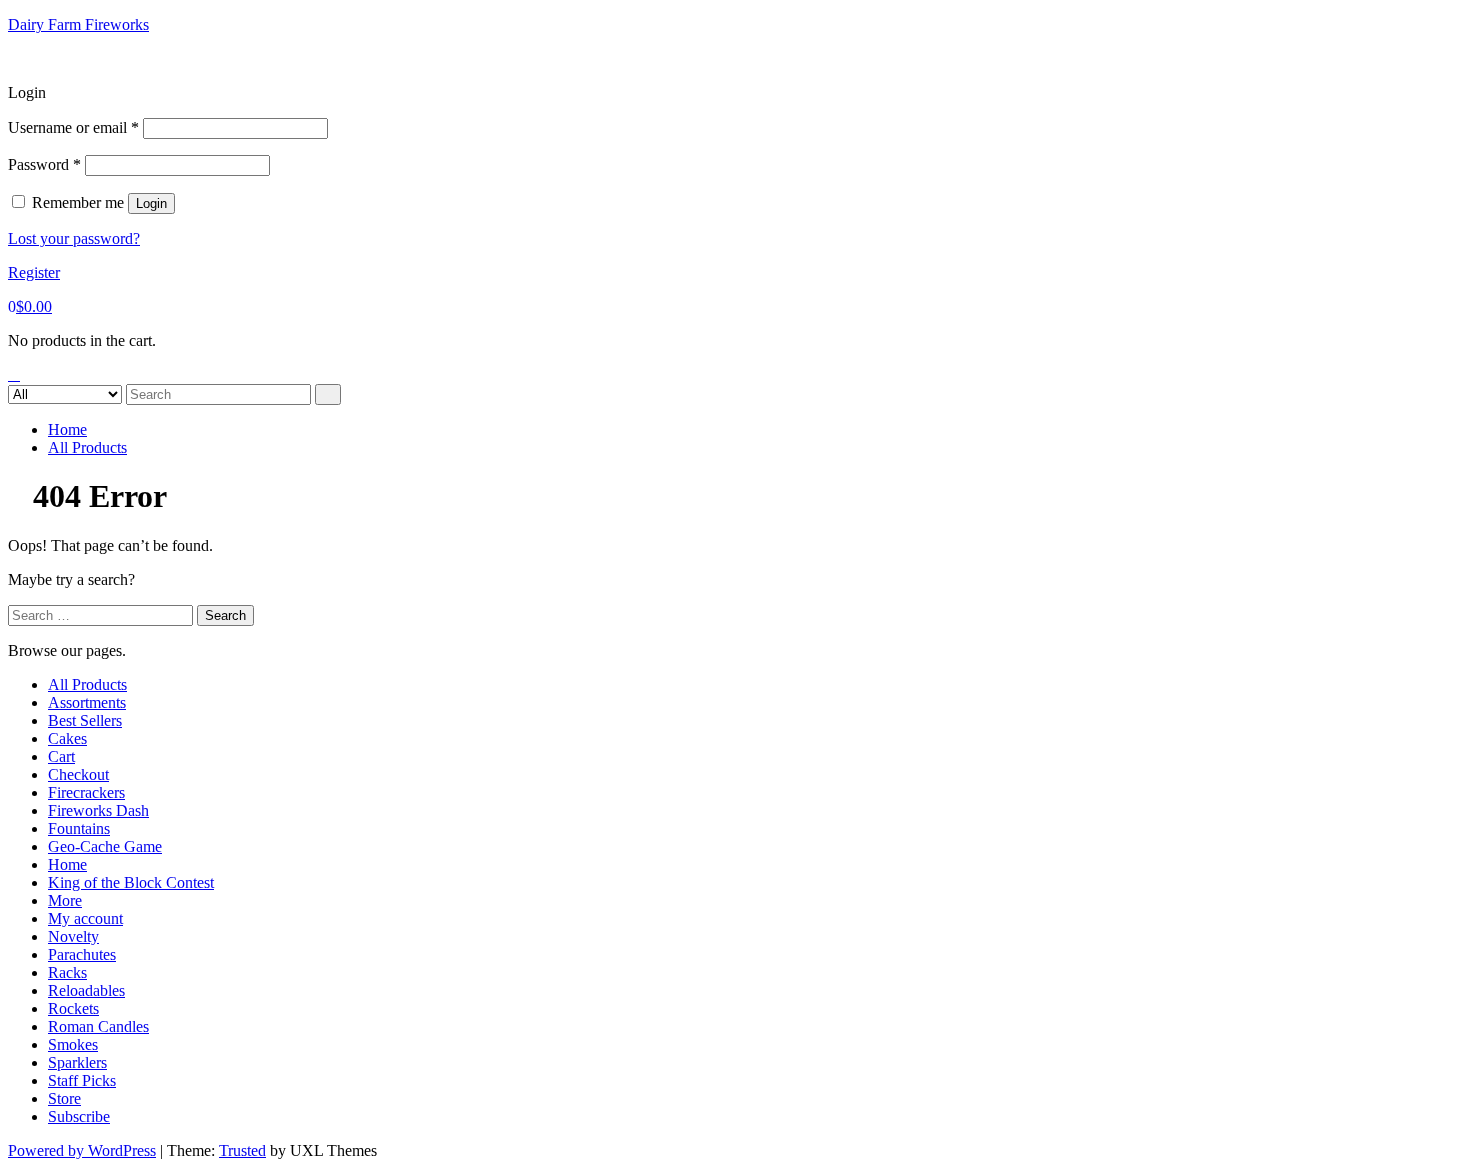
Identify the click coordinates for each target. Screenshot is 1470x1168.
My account (85, 918)
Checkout (78, 774)
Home (67, 429)
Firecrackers (86, 792)
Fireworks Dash (98, 810)
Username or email (73, 127)
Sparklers (77, 1062)
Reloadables (86, 990)
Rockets (73, 1008)
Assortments (87, 702)
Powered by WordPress (82, 1150)
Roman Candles (98, 1026)
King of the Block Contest (131, 882)
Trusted (242, 1150)
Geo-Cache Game (105, 846)
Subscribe (79, 1116)
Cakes (67, 738)
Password (44, 164)
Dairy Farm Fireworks (78, 24)
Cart (61, 756)
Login (151, 203)
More (65, 900)
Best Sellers (85, 720)
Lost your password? (74, 238)
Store (64, 1098)
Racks (67, 972)
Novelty (73, 936)
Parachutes (82, 954)
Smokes (73, 1044)
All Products (87, 447)
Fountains (79, 828)
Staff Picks (82, 1080)
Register (34, 272)
